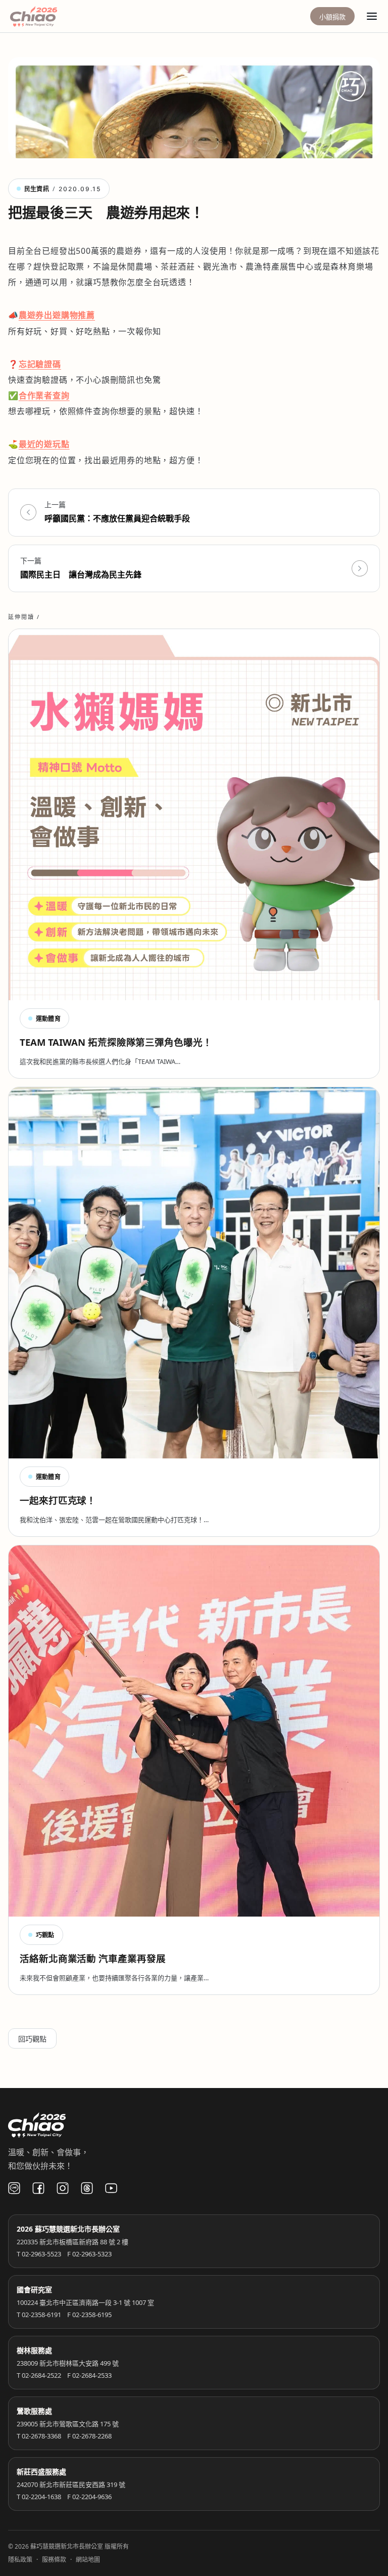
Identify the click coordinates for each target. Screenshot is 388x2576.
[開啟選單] (372, 16)
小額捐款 (332, 17)
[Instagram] (63, 2188)
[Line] (14, 2188)
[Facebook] (38, 2188)
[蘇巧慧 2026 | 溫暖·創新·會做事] (47, 16)
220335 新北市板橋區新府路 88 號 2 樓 (72, 2242)
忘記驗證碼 (40, 364)
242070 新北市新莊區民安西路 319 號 (71, 2484)
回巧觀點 (32, 2039)
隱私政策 (20, 2560)
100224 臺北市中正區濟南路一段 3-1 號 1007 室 (85, 2302)
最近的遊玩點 (44, 444)
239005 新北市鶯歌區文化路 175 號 (68, 2424)
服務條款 (54, 2560)
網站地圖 (88, 2560)
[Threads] (87, 2188)
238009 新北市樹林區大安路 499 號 (68, 2363)
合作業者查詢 (44, 395)
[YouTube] (111, 2188)
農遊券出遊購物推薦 (57, 315)
